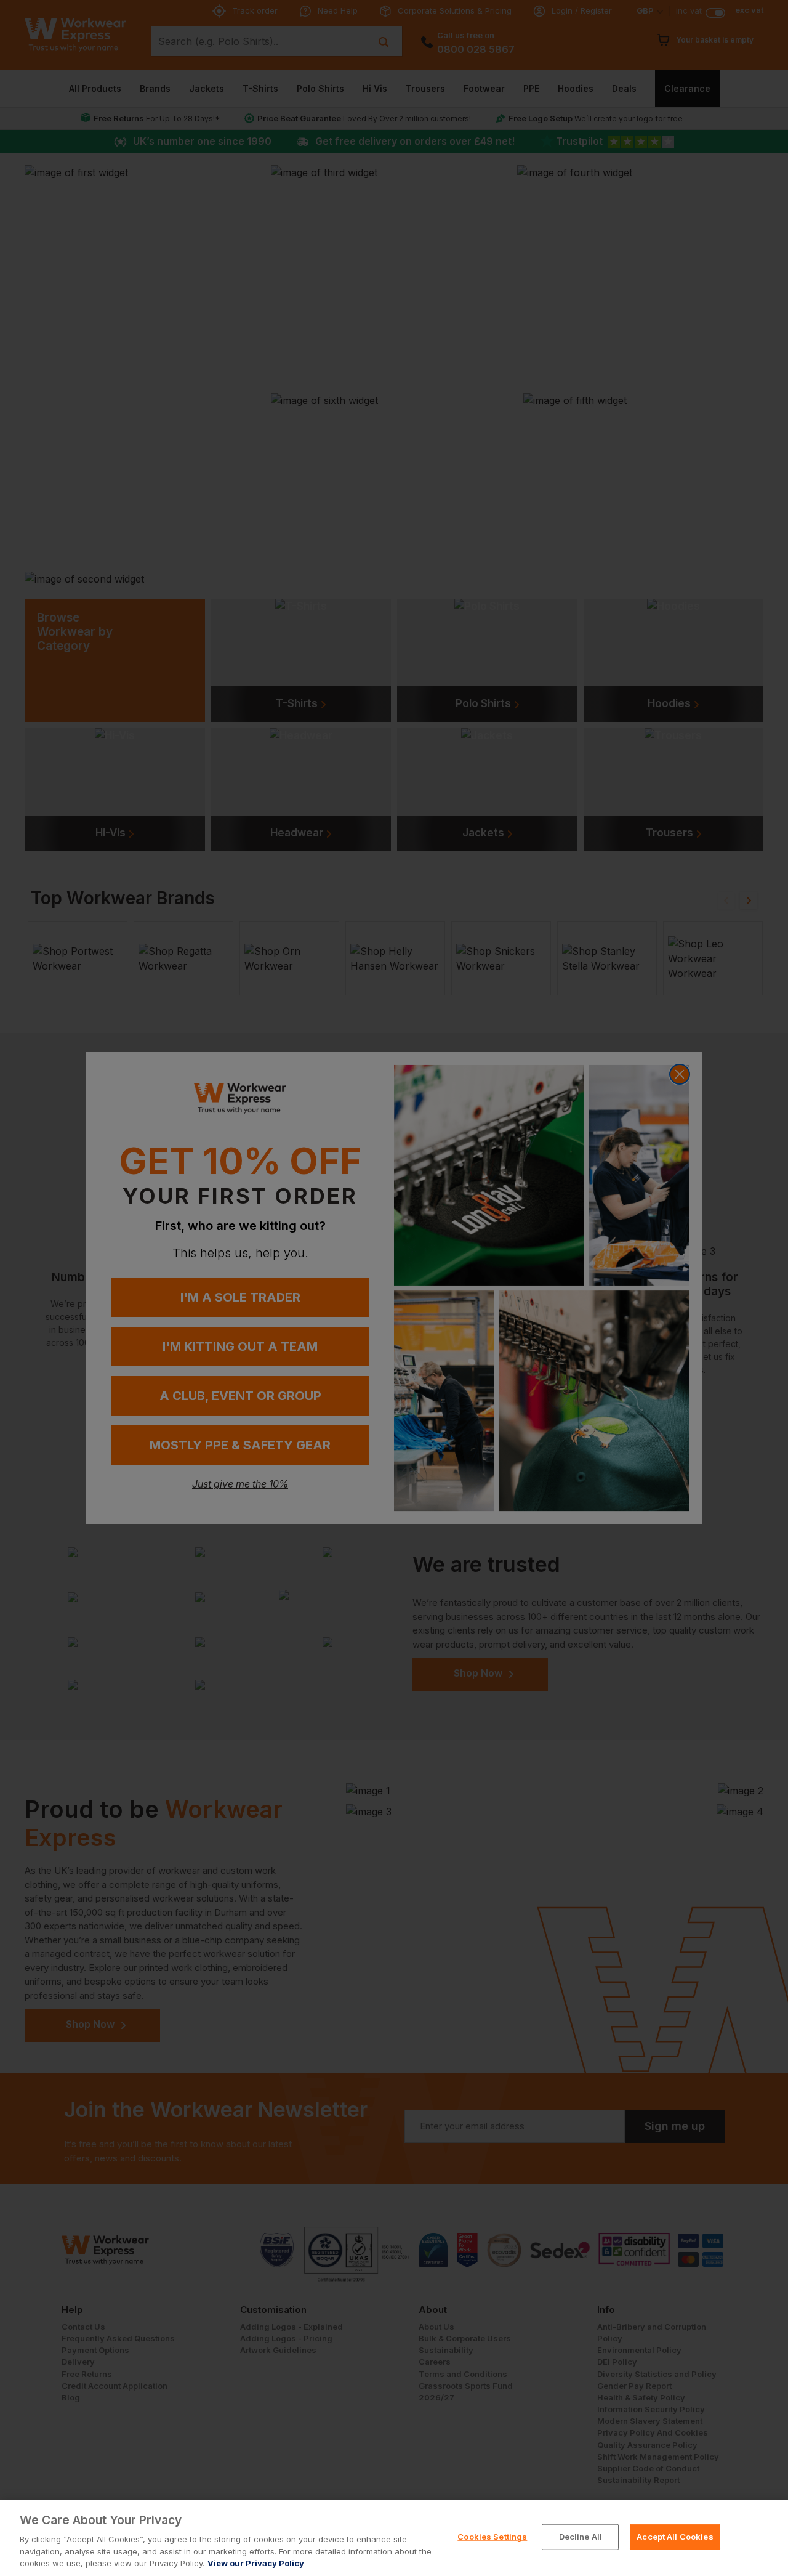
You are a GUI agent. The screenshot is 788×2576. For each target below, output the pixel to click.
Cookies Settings (492, 2537)
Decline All (581, 2537)
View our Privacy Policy (256, 2563)
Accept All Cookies (675, 2537)
